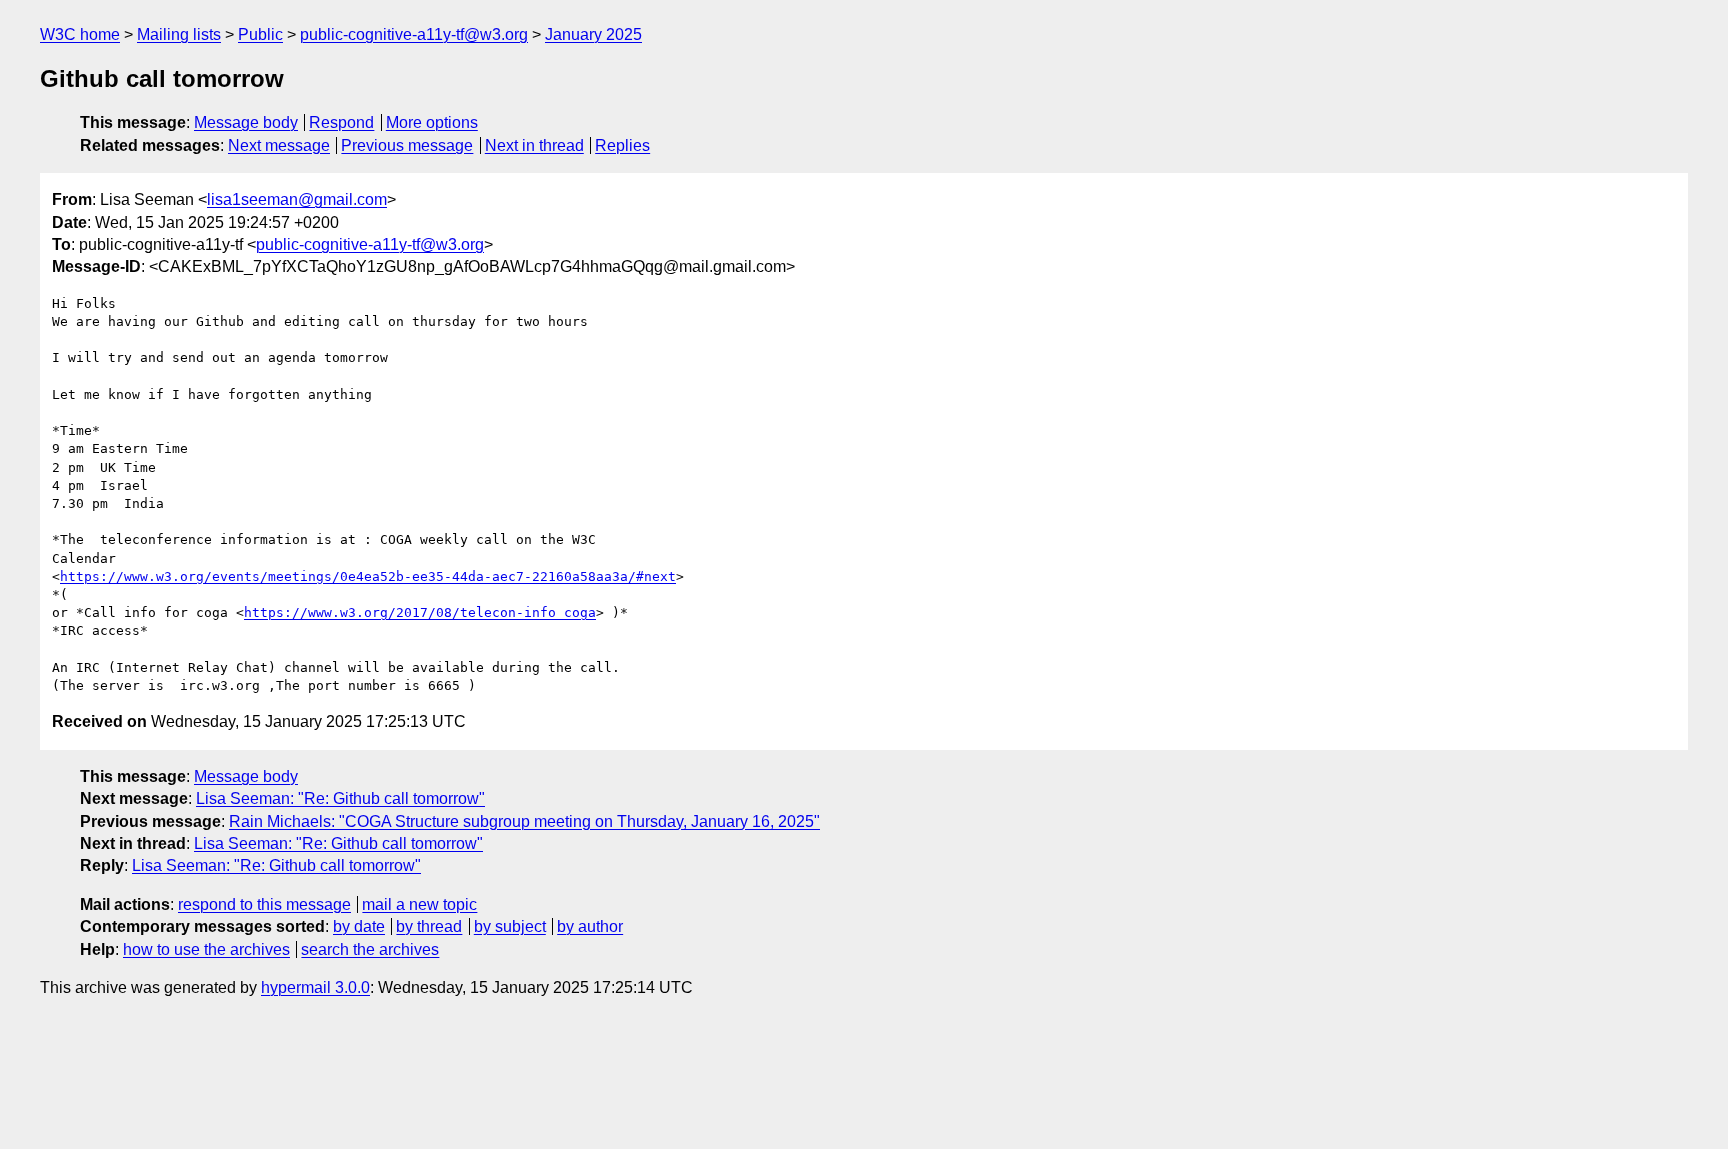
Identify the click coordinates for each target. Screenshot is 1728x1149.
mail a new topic (419, 904)
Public (260, 34)
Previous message (407, 145)
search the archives (370, 949)
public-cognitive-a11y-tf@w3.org (414, 34)
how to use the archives (206, 949)
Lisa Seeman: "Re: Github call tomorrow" (340, 798)
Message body (246, 122)
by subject (510, 926)
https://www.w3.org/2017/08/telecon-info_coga (420, 612)
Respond (341, 122)
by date (359, 926)
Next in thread (534, 145)
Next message (279, 145)
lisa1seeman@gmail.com (297, 199)
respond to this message (264, 904)
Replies (622, 145)
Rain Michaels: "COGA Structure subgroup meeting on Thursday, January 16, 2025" (524, 821)
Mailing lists (179, 34)
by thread (429, 926)
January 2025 (593, 34)
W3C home (80, 34)
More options (432, 122)
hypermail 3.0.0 (315, 987)
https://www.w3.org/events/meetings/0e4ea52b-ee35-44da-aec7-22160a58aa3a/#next (368, 576)
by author (590, 926)
